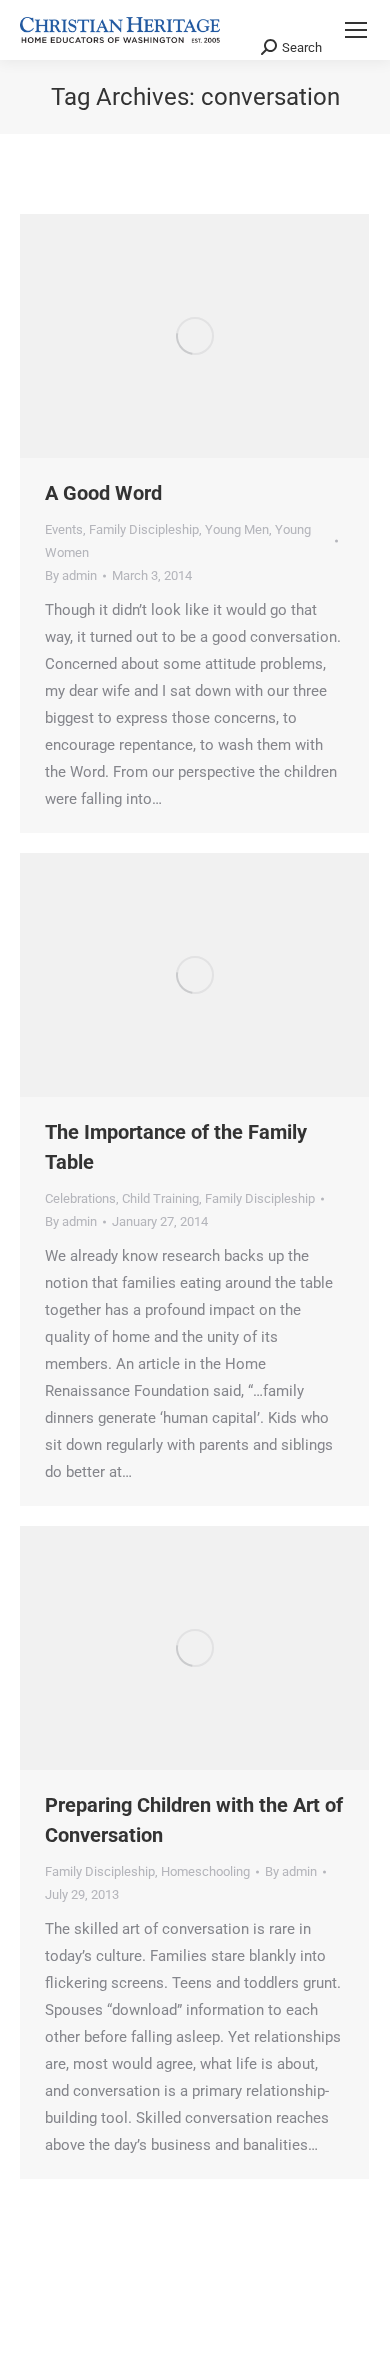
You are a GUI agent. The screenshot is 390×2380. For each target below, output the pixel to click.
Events (64, 529)
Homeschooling (205, 1871)
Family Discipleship (144, 529)
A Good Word (103, 493)
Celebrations (80, 1198)
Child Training (160, 1198)
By (71, 575)
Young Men (237, 529)
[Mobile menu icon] (356, 30)
